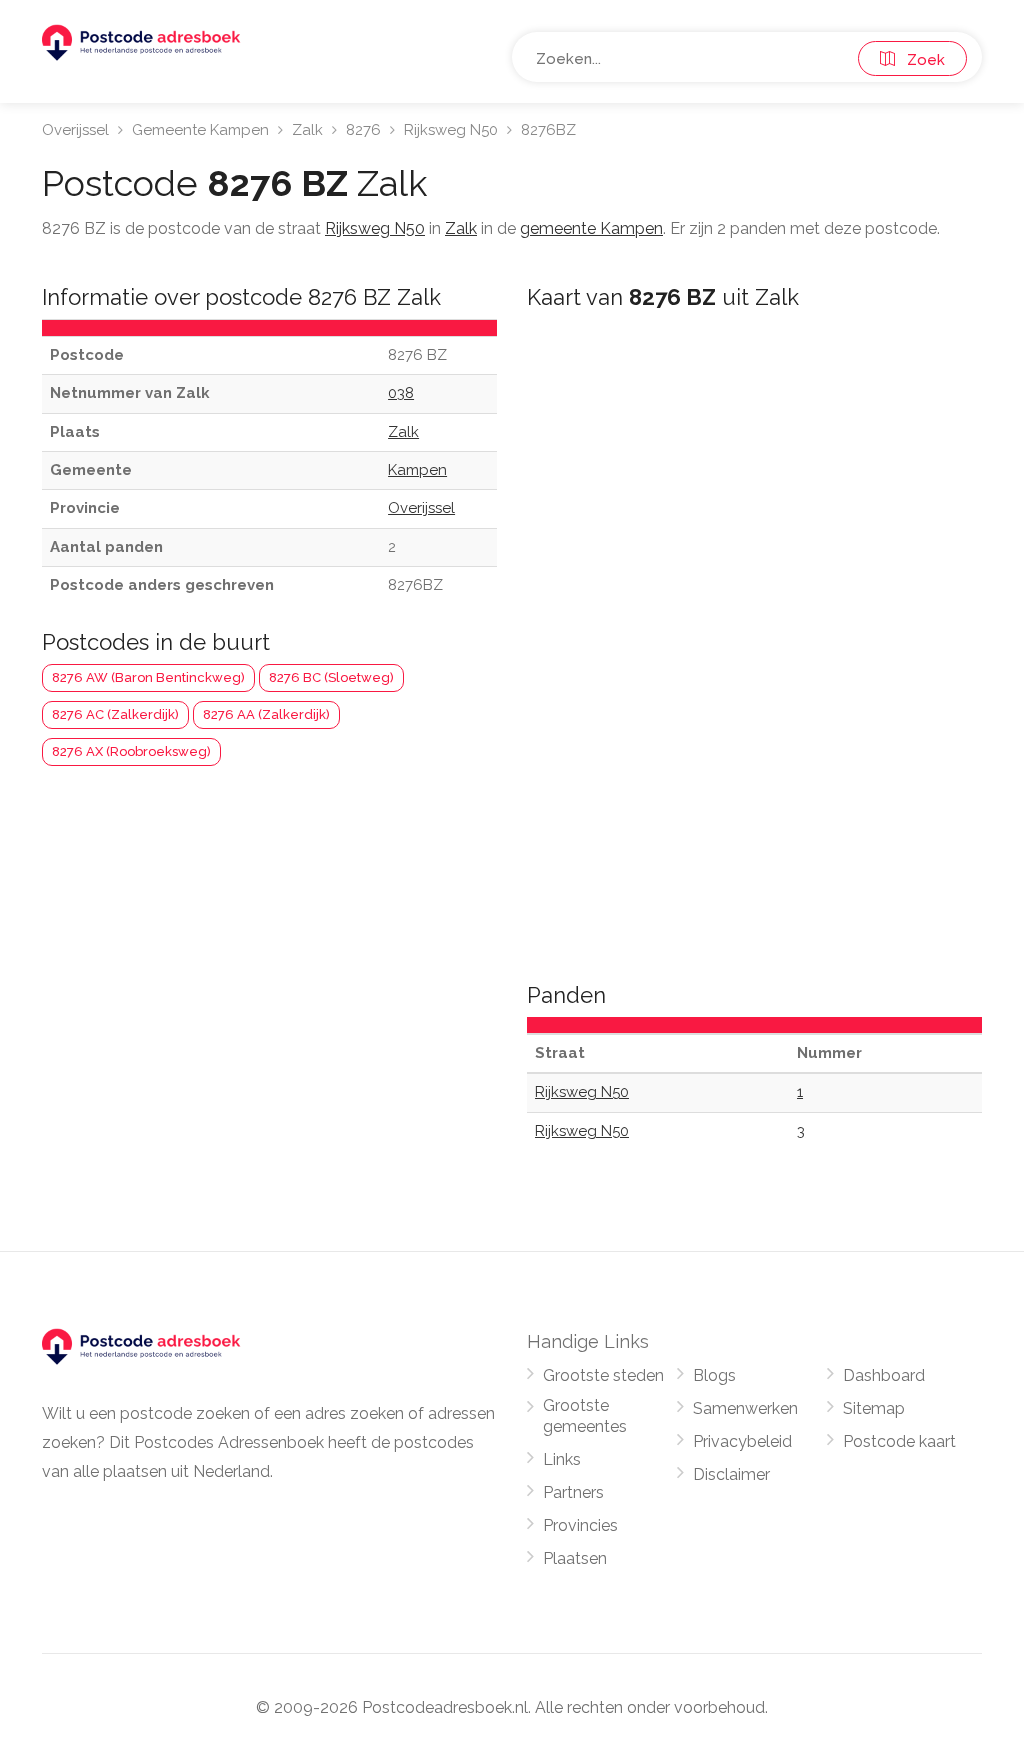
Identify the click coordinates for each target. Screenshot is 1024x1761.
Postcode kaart (899, 1441)
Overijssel (75, 130)
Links (562, 1459)
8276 (363, 130)
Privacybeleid (742, 1441)
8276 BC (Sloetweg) (331, 677)
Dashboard (884, 1375)
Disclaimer (731, 1474)
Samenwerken (745, 1408)
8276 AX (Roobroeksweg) (131, 751)
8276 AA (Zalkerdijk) (266, 714)
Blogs (714, 1375)
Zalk (307, 130)
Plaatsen (575, 1558)
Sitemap (874, 1408)
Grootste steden (603, 1375)
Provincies (580, 1525)
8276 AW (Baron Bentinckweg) (148, 677)
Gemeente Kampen (200, 130)
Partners (573, 1492)
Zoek (920, 60)
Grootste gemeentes (585, 1416)
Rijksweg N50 (451, 130)
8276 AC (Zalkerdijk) (115, 714)
